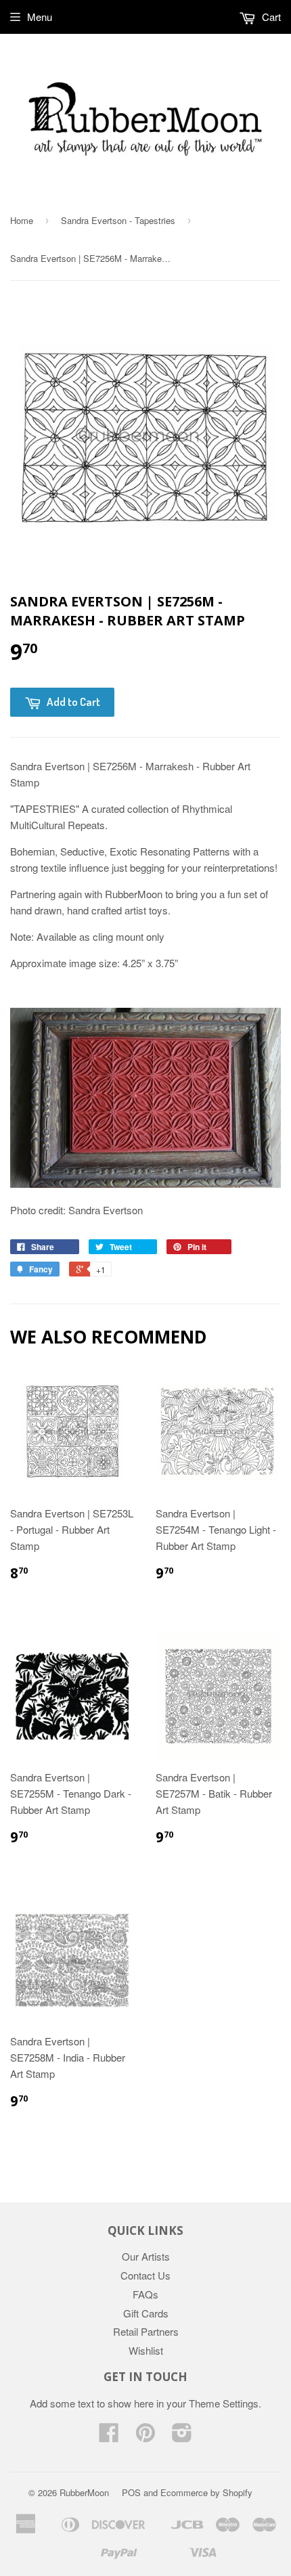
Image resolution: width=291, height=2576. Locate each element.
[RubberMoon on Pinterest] (145, 2436)
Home (22, 220)
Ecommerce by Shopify (206, 2492)
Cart (270, 17)
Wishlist (146, 2350)
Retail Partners (146, 2331)
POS (131, 2492)
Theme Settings (224, 2403)
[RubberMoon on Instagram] (182, 2436)
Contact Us (145, 2275)
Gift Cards (146, 2313)
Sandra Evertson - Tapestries (118, 220)
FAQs (145, 2294)
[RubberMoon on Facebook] (109, 2436)
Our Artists (146, 2256)
